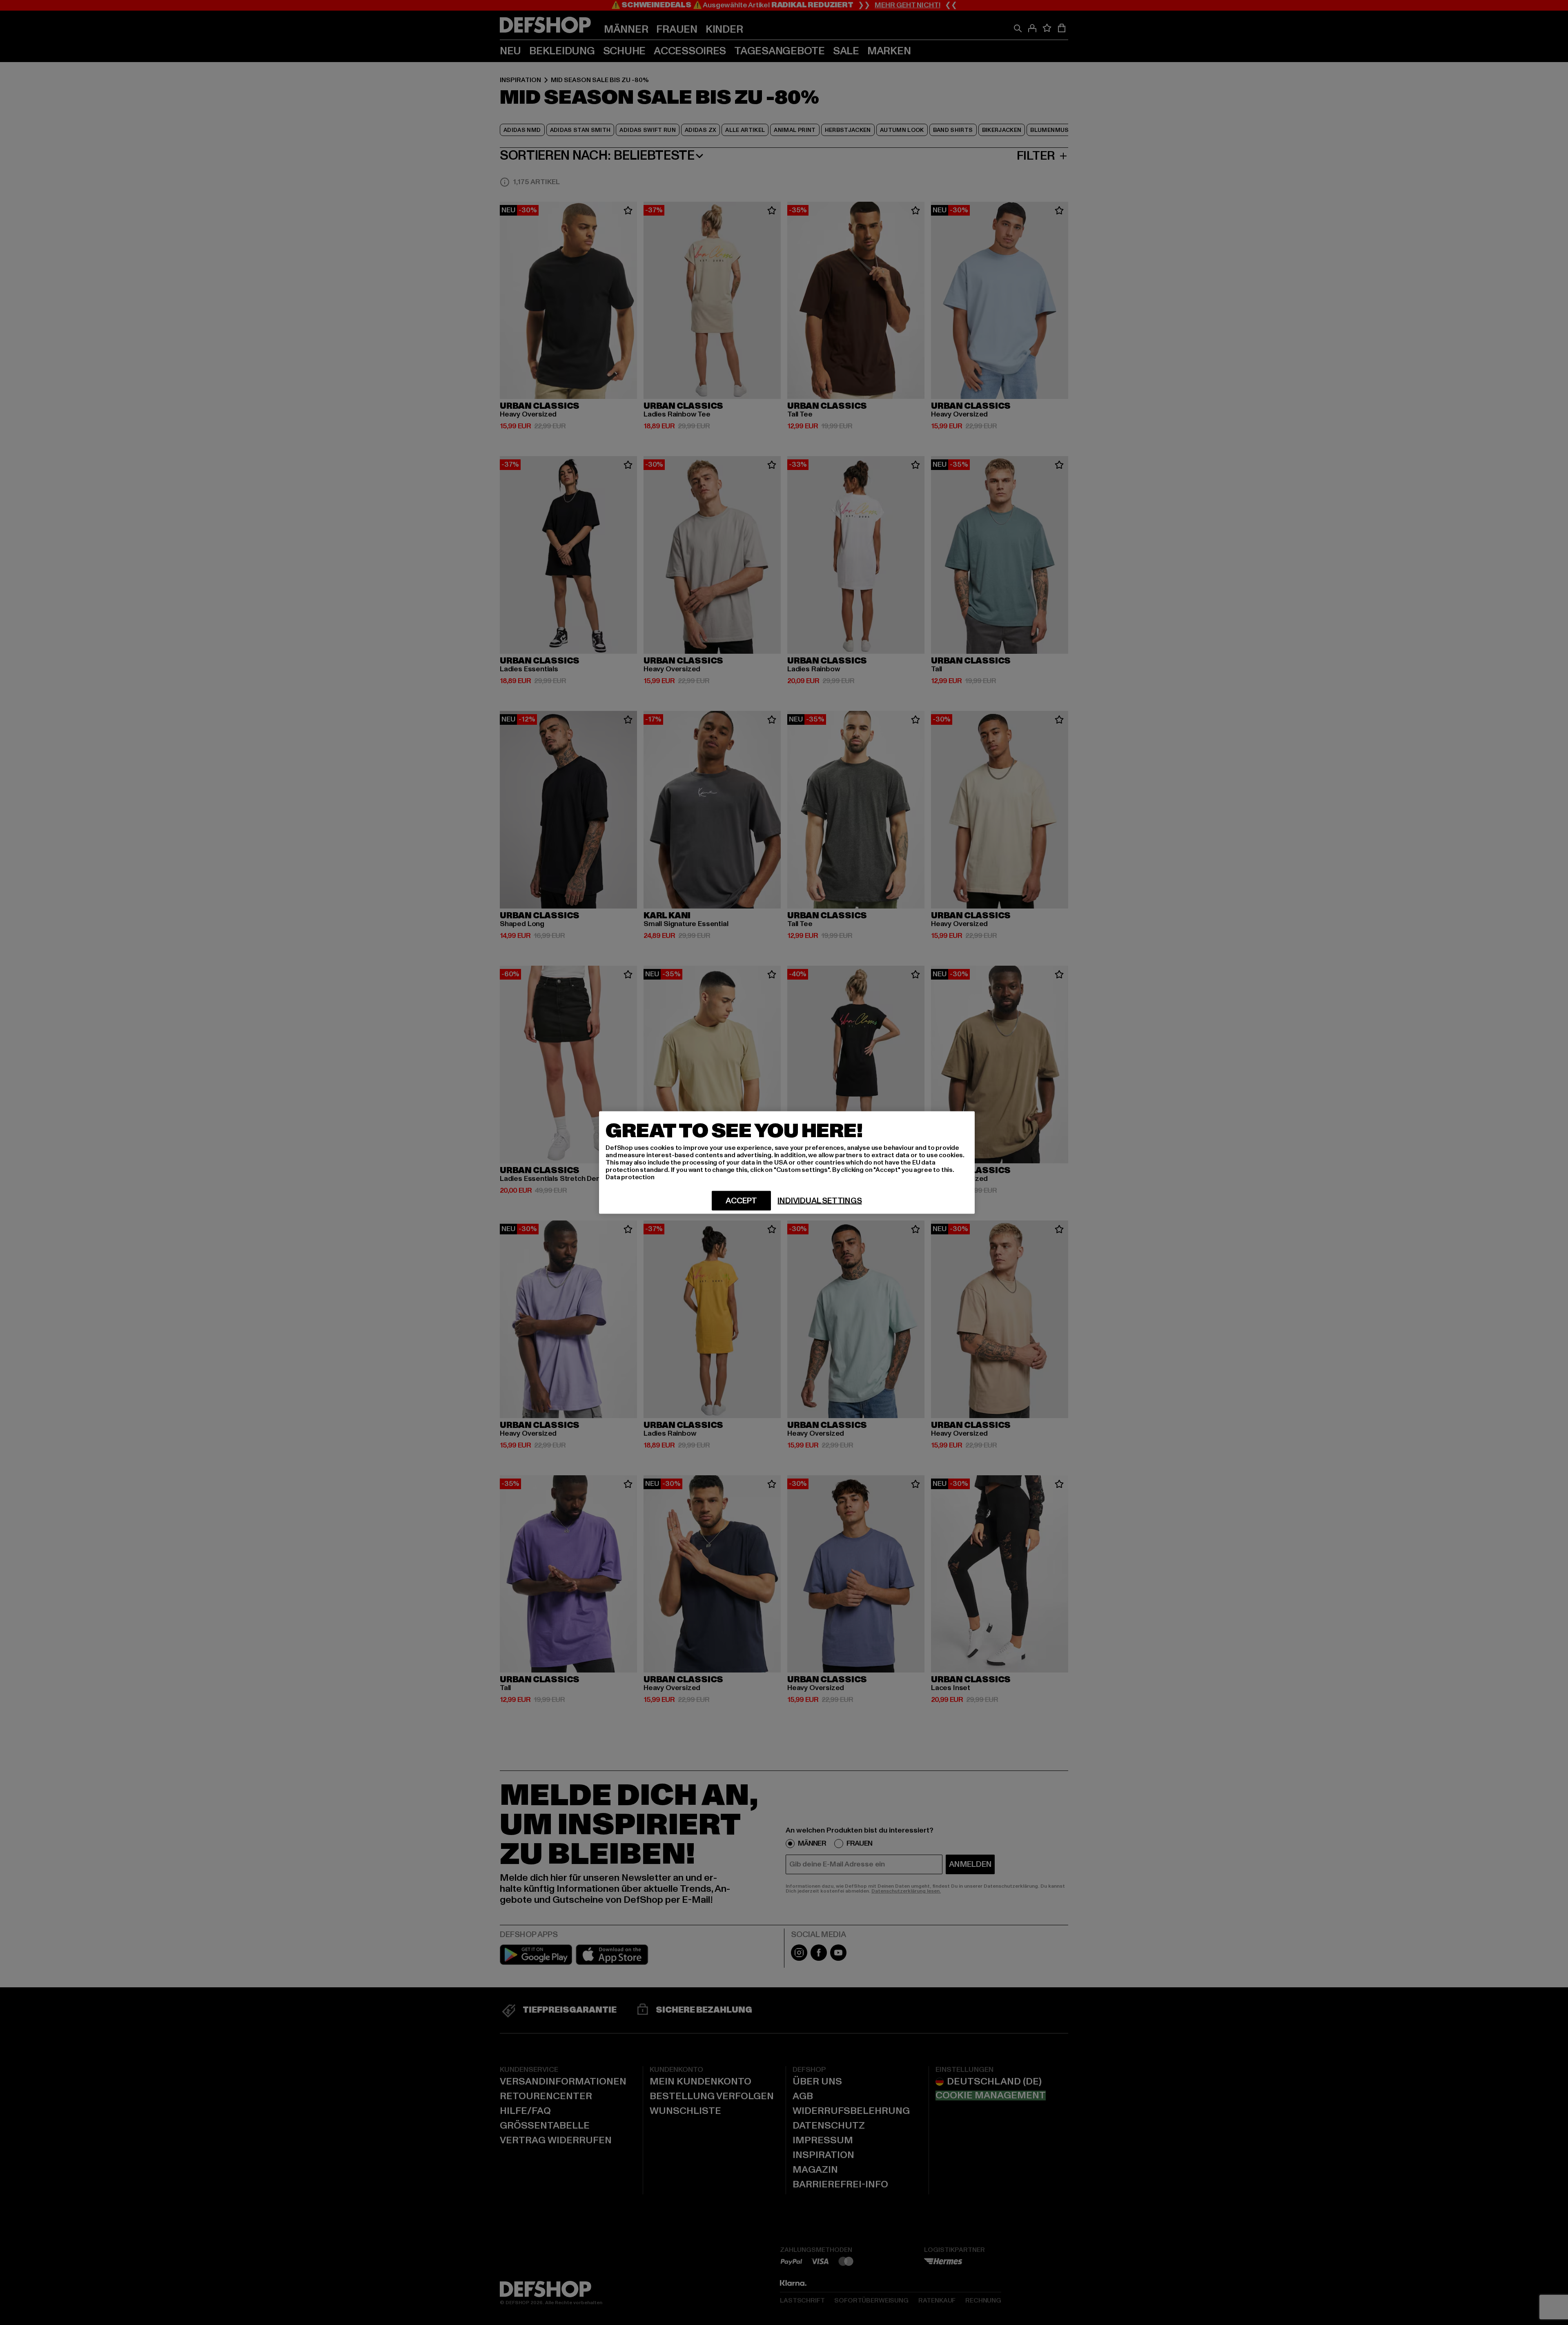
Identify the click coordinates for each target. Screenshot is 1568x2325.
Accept (741, 1201)
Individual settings (820, 1201)
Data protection (630, 1177)
